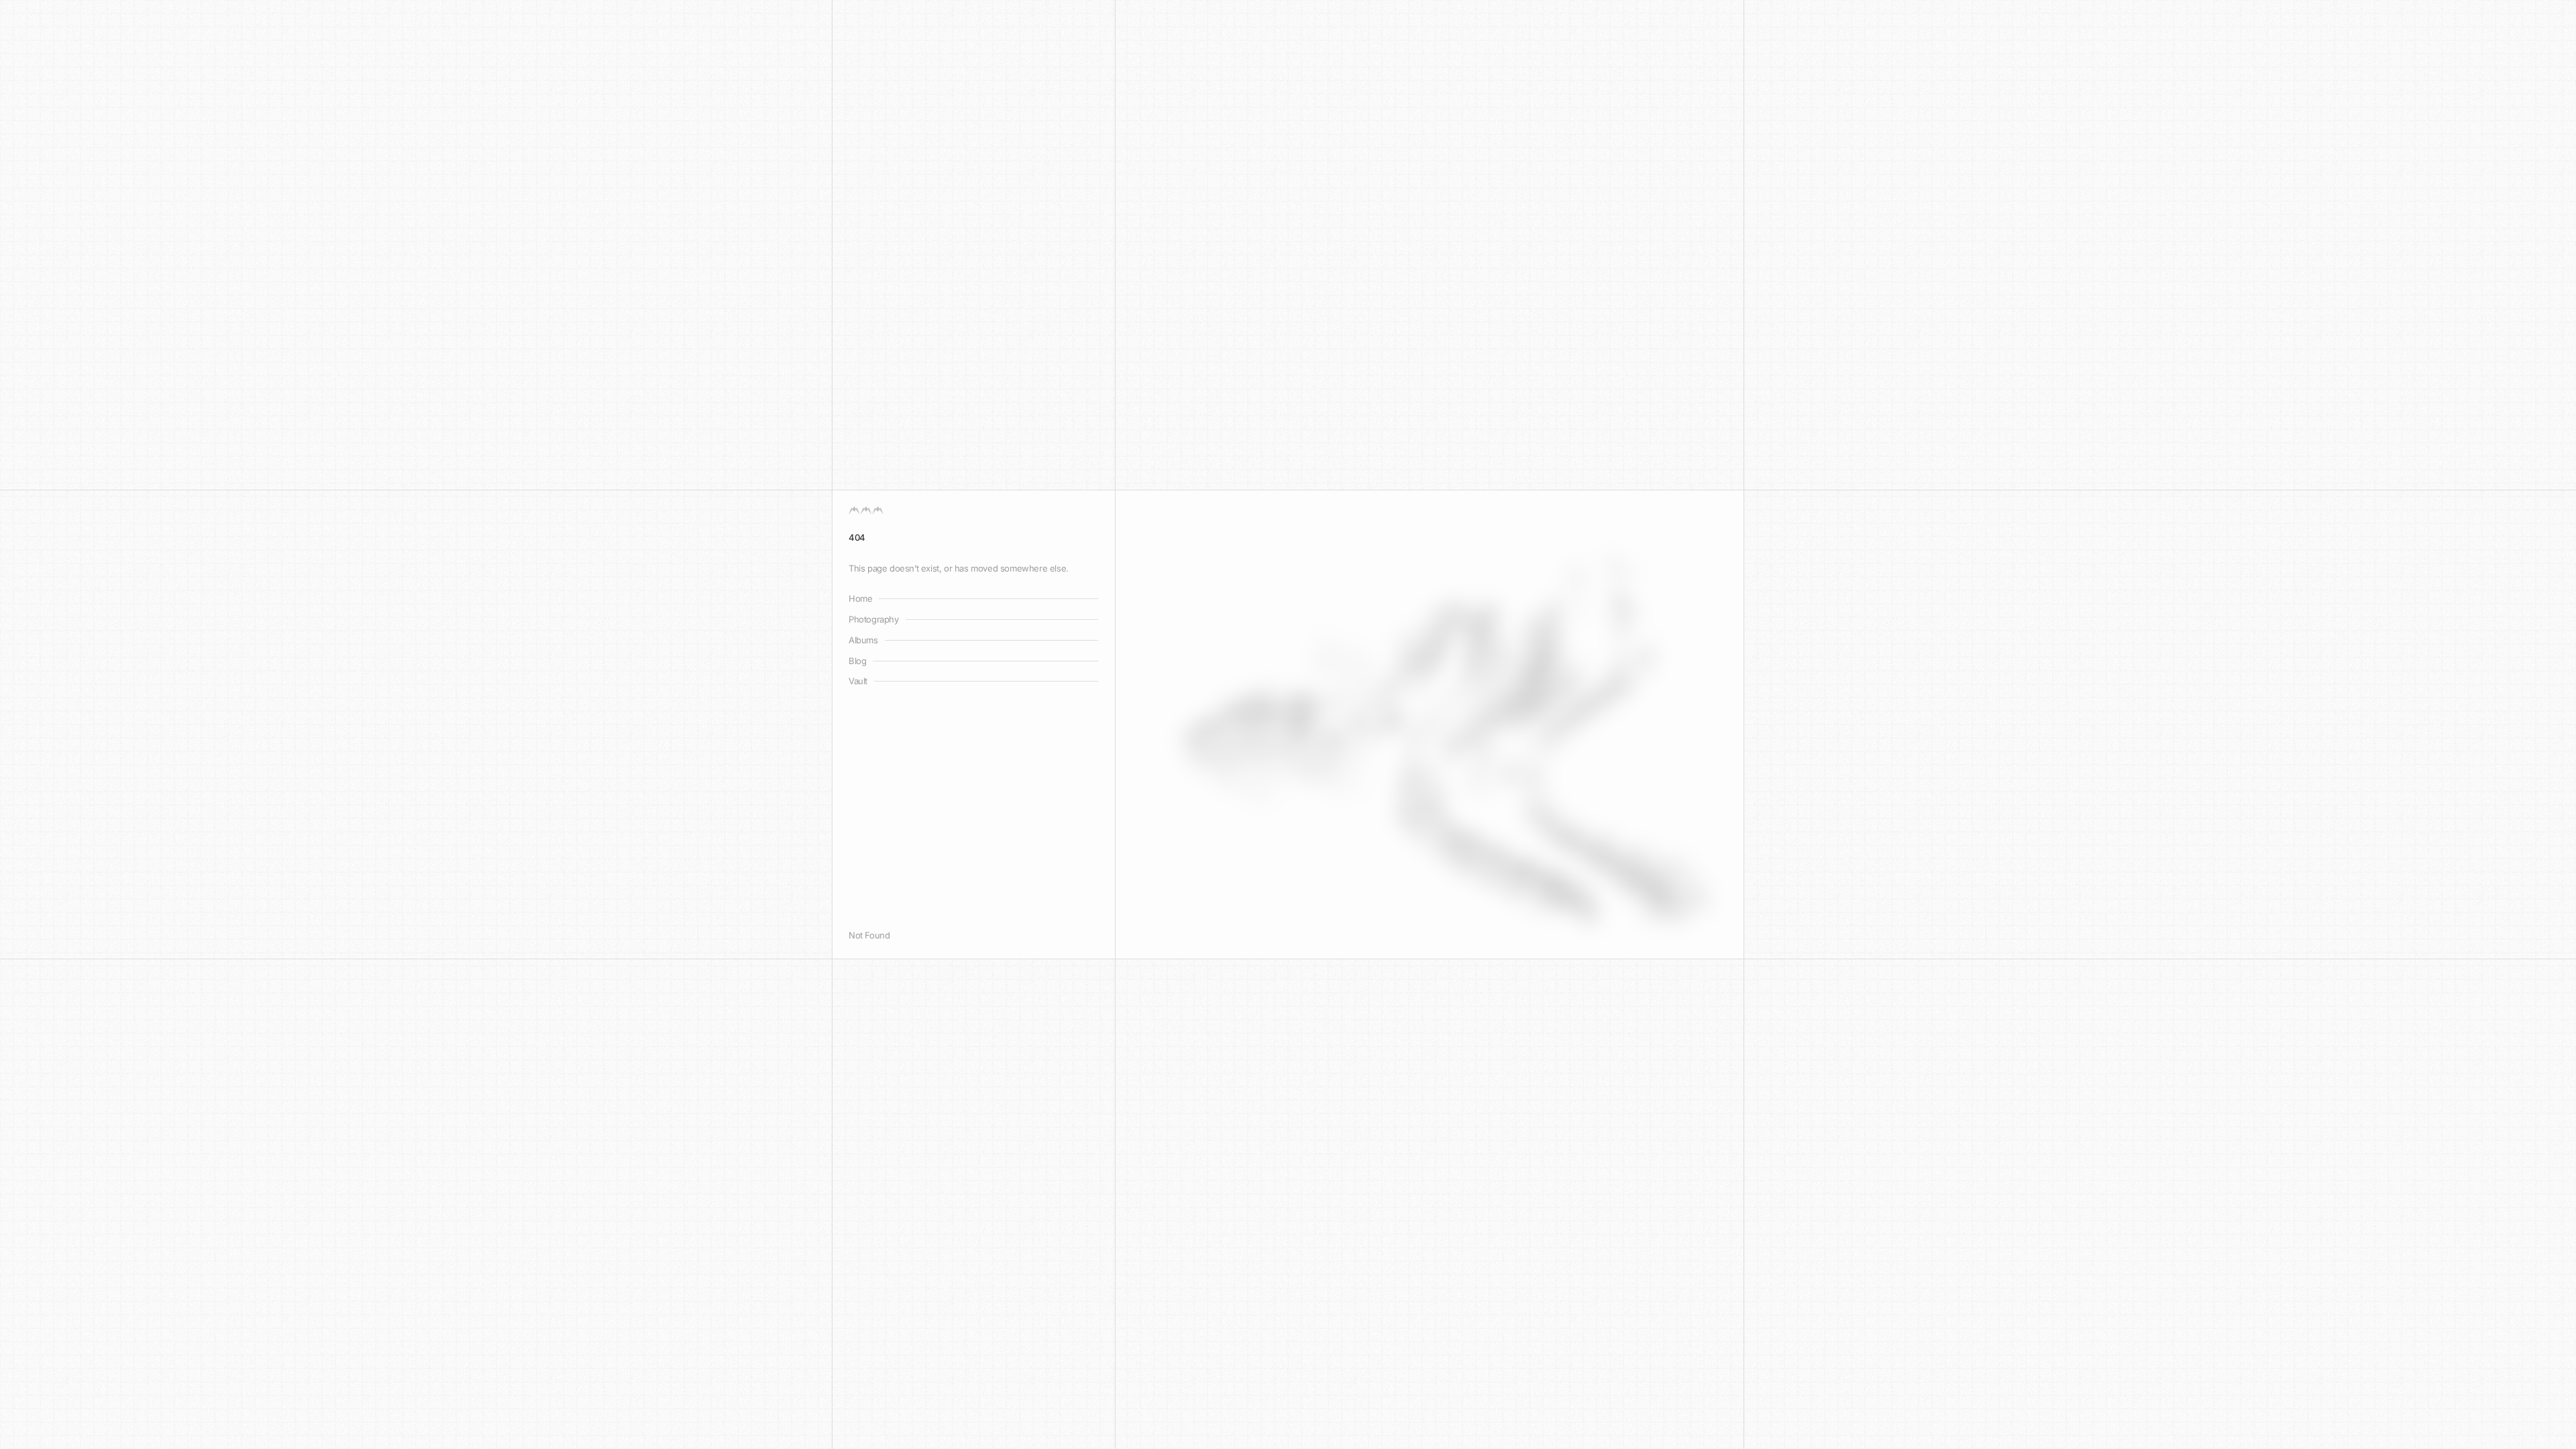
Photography (874, 619)
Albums (863, 640)
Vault (858, 681)
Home (860, 598)
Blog (857, 661)
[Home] (866, 511)
